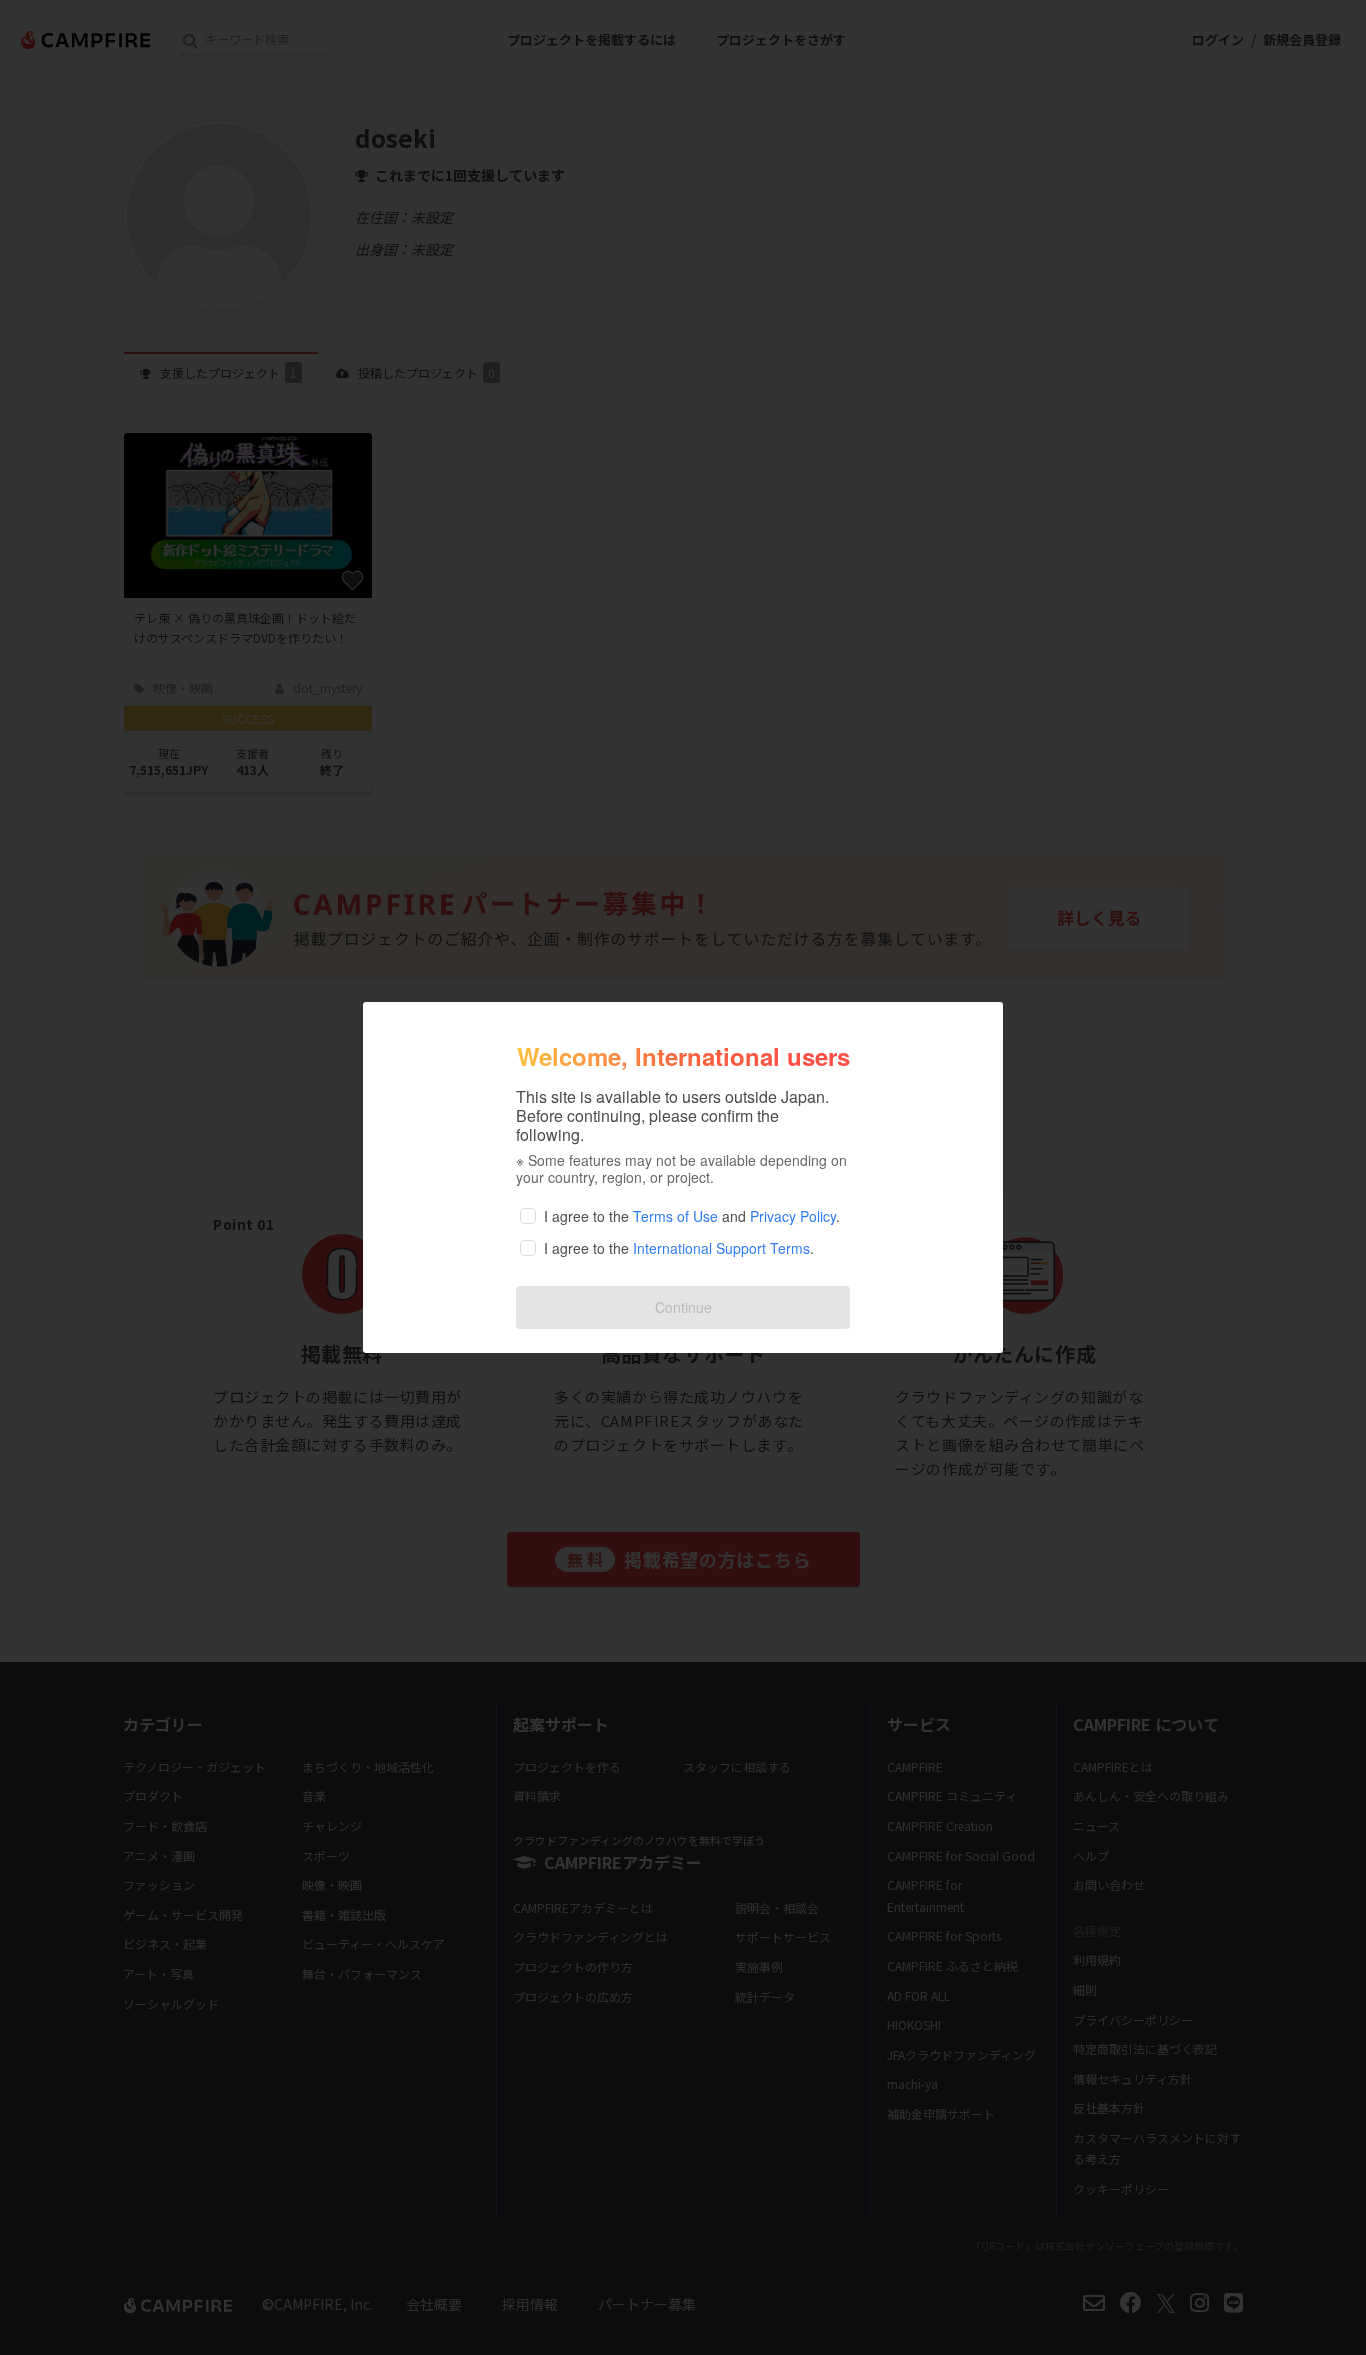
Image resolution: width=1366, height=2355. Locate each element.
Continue (683, 1307)
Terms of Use (675, 1216)
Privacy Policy (793, 1216)
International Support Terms (721, 1248)
